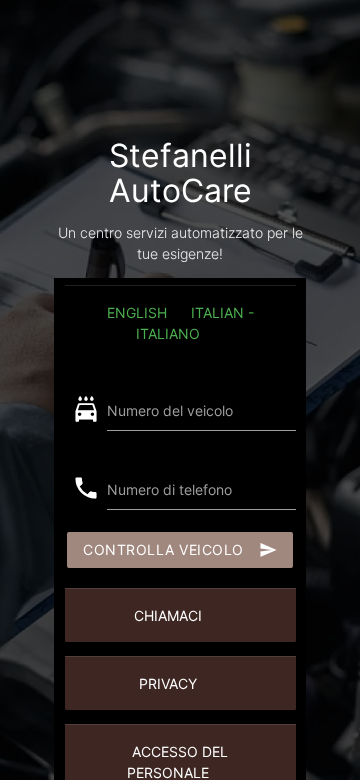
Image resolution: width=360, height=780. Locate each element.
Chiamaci (168, 615)
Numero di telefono (169, 489)
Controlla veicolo (180, 550)
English (137, 312)
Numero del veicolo (170, 410)
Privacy (168, 683)
